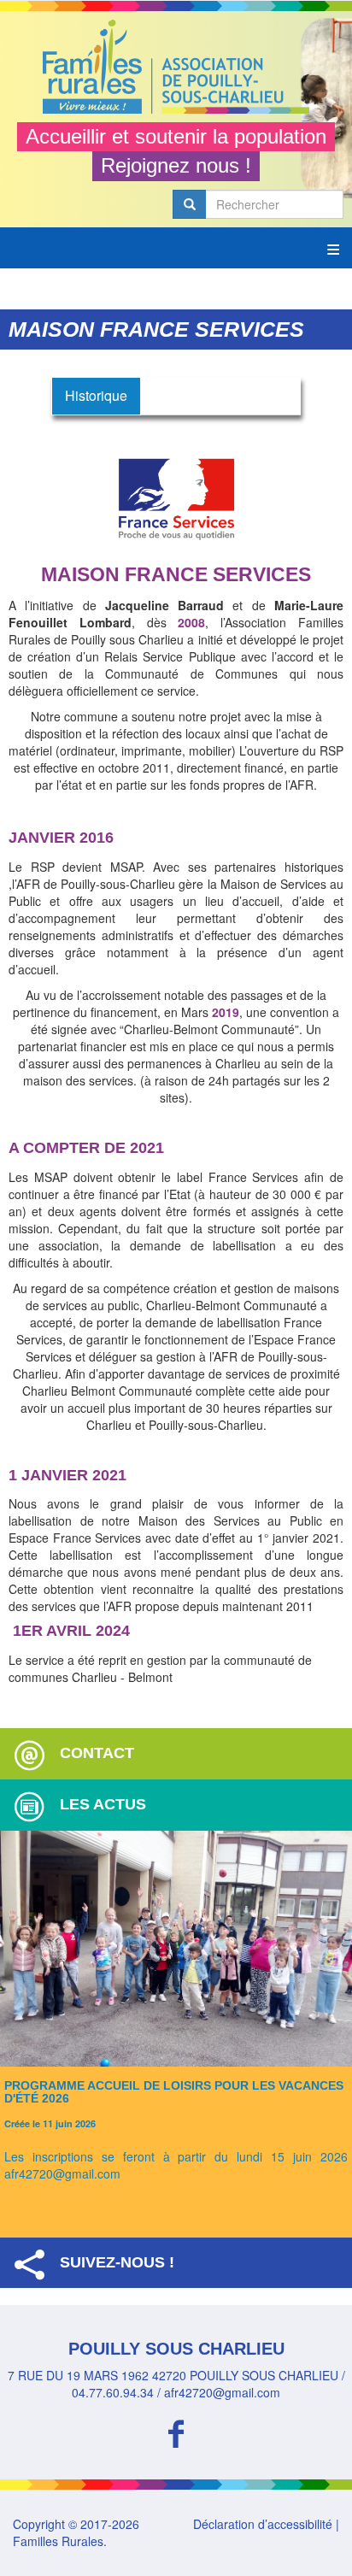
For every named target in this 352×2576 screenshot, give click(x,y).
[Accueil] (176, 67)
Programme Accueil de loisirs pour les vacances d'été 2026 (174, 2092)
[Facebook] (176, 2431)
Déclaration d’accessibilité (263, 2524)
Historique (96, 395)
